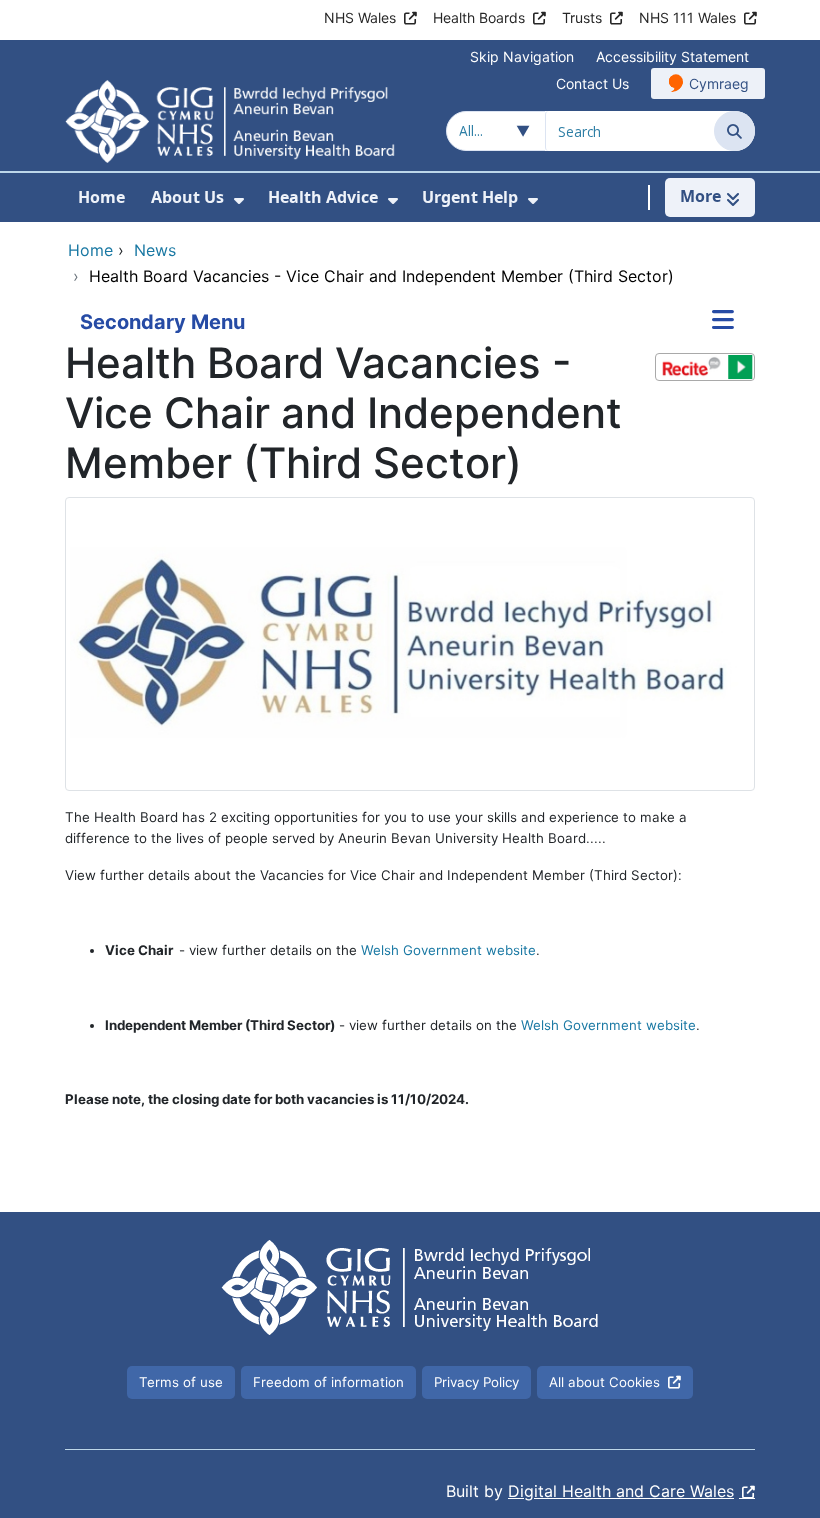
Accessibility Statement (672, 56)
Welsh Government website (448, 950)
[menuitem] (239, 200)
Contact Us (592, 83)
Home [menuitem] (101, 197)
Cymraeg (719, 83)
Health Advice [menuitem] (323, 197)
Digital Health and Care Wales (621, 1491)
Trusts (582, 17)
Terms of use (181, 1382)
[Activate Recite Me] (705, 367)
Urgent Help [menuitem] (470, 197)
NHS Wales (360, 17)
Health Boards (479, 17)
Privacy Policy (476, 1382)
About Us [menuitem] (187, 197)
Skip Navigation (522, 56)
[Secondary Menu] (723, 322)
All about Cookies (604, 1382)
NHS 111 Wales (687, 17)
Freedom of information (328, 1382)
